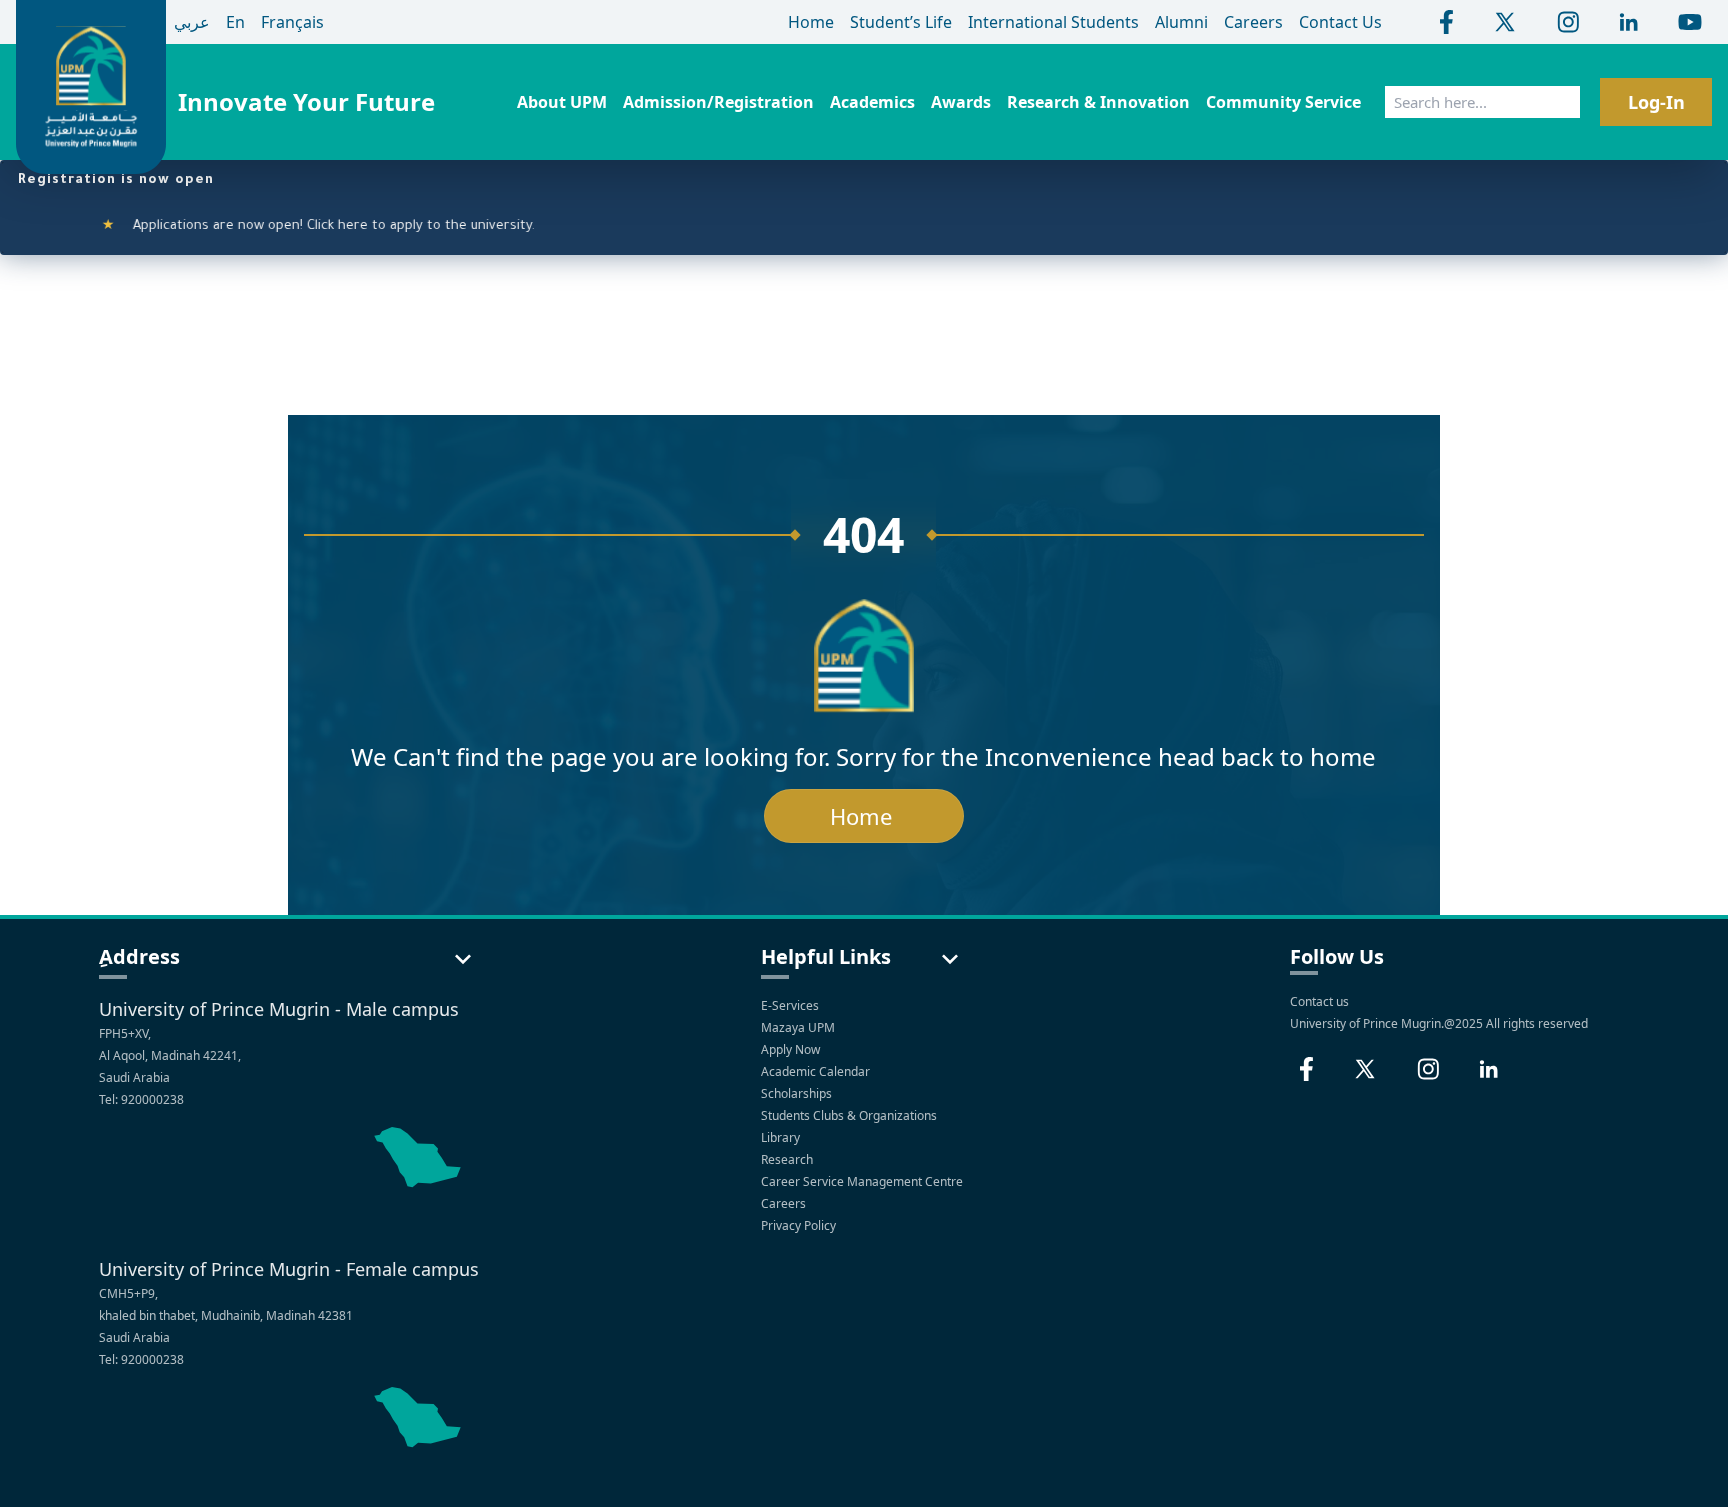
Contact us (1319, 1001)
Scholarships (798, 1093)
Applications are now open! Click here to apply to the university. (298, 226)
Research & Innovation (1098, 102)
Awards (961, 102)
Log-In (1656, 102)
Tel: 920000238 (141, 1099)
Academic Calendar (817, 1071)
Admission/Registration (718, 102)
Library (782, 1137)
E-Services (790, 1005)
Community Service (1283, 102)
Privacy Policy (800, 1225)
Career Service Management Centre (863, 1181)
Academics (872, 102)
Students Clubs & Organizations (850, 1115)
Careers (785, 1203)
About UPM (562, 102)
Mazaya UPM (798, 1027)
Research (788, 1159)
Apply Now (792, 1049)
